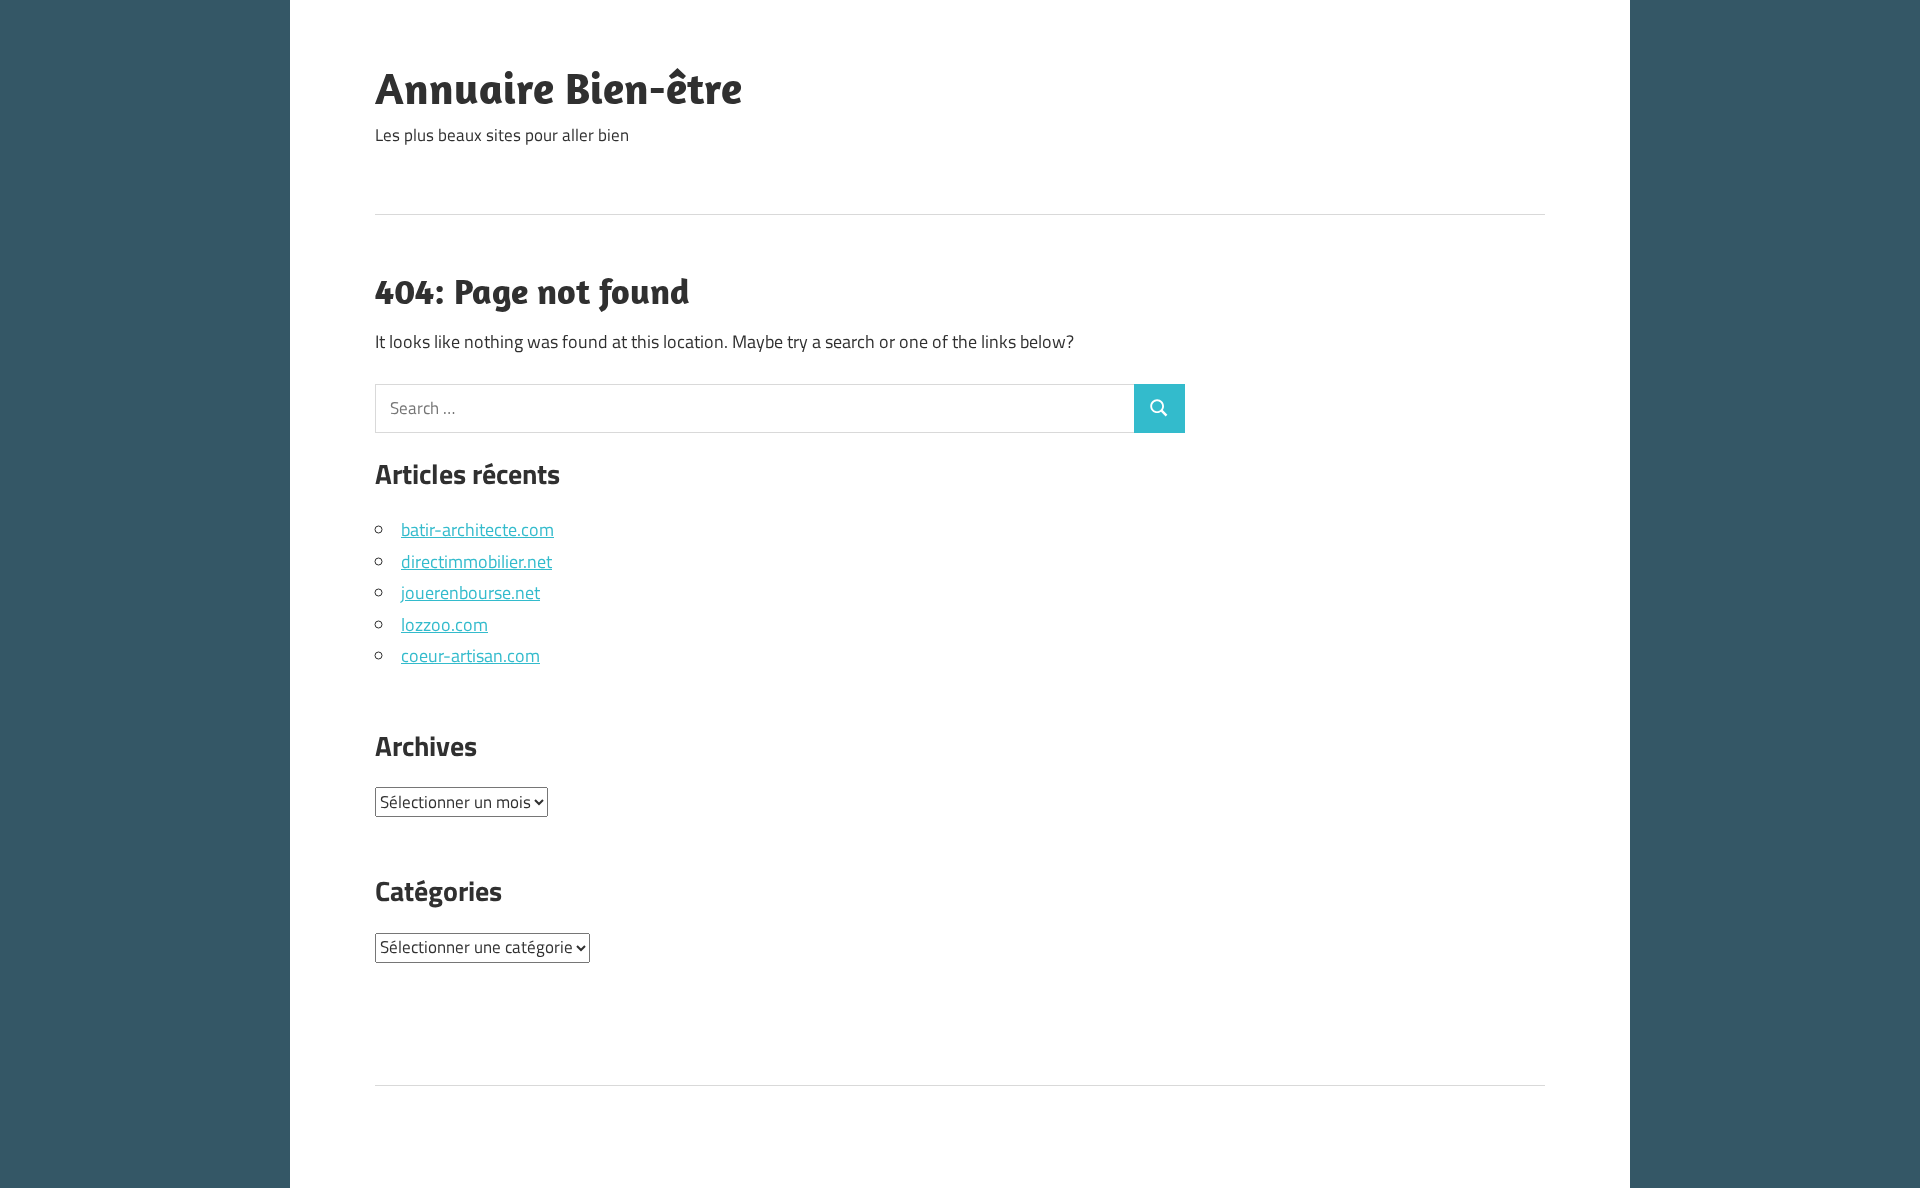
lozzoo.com (444, 624)
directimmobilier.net (476, 561)
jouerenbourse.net (470, 592)
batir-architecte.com (477, 529)
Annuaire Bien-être (558, 88)
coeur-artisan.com (470, 655)
